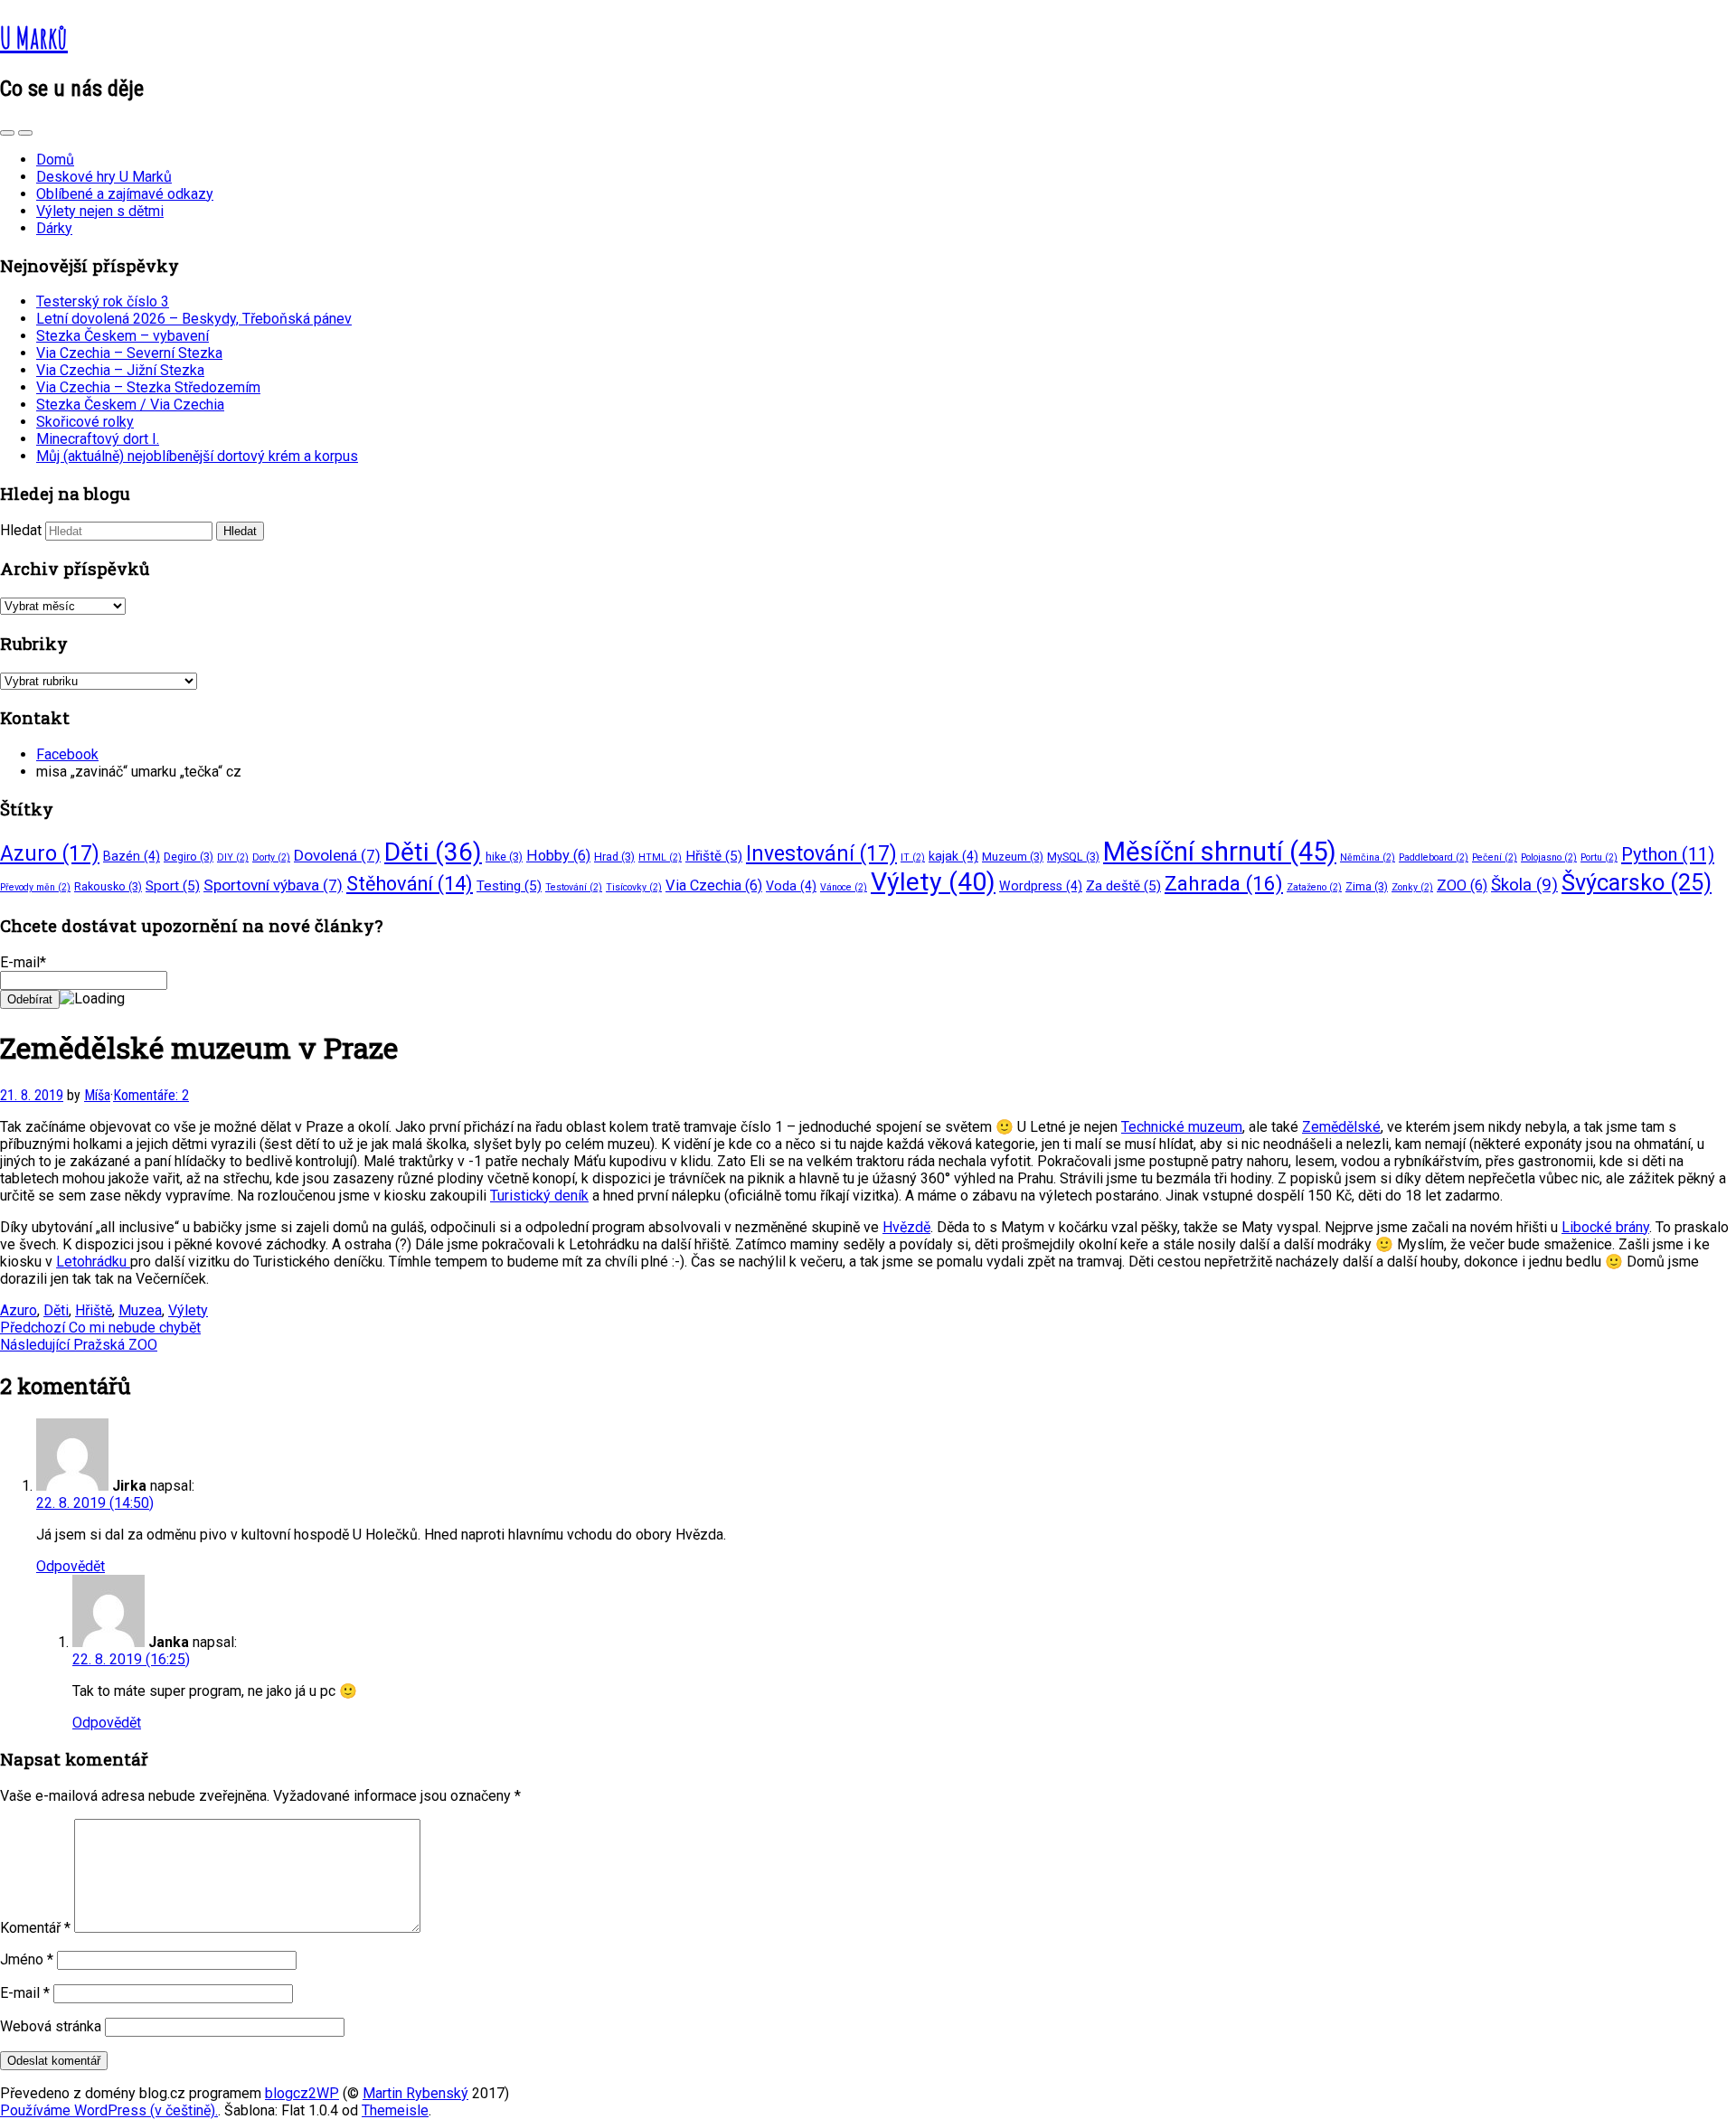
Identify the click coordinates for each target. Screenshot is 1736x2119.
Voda (791, 886)
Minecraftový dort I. (98, 439)
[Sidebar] (7, 133)
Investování (821, 854)
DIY (233, 857)
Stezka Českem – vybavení (123, 336)
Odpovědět (71, 1566)
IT (913, 857)
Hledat (21, 530)
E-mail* (23, 962)
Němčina (1368, 857)
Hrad (614, 857)
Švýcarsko (1637, 882)
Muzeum (1013, 857)
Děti (433, 852)
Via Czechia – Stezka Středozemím (148, 387)
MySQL (1073, 857)
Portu (1599, 857)
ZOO (1462, 885)
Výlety (933, 882)
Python (1668, 854)
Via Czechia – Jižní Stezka (120, 370)
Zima (1367, 886)
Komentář (35, 1928)
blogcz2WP (302, 2093)
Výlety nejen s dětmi (100, 211)
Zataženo (1314, 887)
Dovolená (337, 855)
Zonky (1412, 887)
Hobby (558, 856)
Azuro (50, 854)
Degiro (189, 857)
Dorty (271, 857)
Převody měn (35, 887)
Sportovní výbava (273, 885)
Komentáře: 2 (151, 1095)
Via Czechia (714, 885)
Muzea (140, 1310)
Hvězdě (906, 1227)
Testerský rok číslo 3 (103, 301)
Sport (173, 886)
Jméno (27, 1959)
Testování (574, 887)
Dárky (54, 228)
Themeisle (395, 2110)
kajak (953, 856)
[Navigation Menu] (25, 133)
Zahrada (1224, 884)
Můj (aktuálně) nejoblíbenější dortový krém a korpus (197, 456)
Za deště (1123, 886)
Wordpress (1041, 886)
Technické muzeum (1182, 1127)
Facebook (67, 754)
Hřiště (714, 856)
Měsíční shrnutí (1220, 852)
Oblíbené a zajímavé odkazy (125, 194)
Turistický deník (539, 1196)
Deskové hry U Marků (104, 177)
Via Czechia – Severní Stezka (129, 353)
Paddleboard (1434, 857)
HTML (660, 857)
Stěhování (410, 884)
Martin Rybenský (415, 2093)
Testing (509, 886)
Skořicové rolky (85, 422)
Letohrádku (93, 1262)
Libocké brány (1605, 1227)
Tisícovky (634, 887)
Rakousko (108, 886)
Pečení (1495, 857)
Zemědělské (1341, 1127)
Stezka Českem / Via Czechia (130, 405)
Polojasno (1549, 857)
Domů (55, 160)
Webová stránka (51, 2026)
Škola (1524, 885)
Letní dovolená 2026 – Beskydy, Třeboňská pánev (194, 319)
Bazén (132, 856)
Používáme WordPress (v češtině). (109, 2110)
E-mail (25, 1993)
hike (504, 857)
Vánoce (844, 887)
